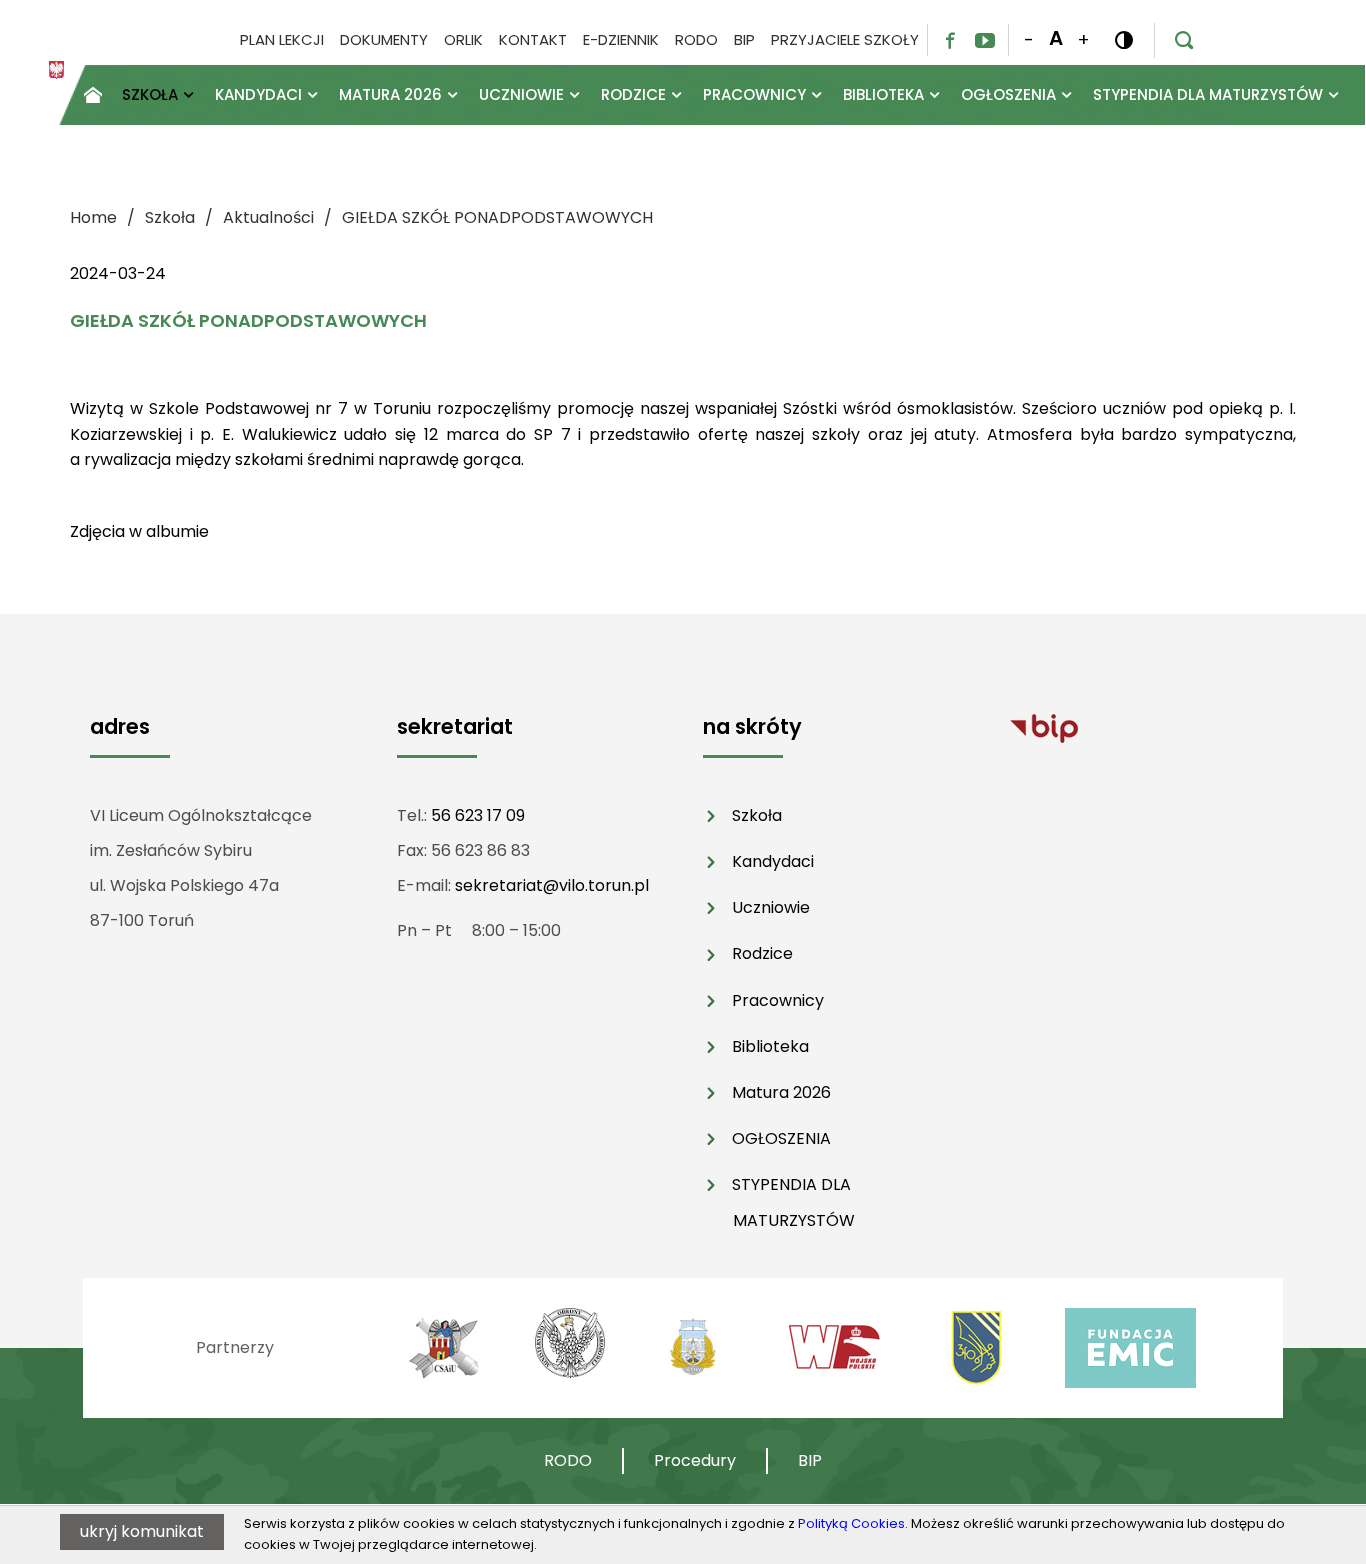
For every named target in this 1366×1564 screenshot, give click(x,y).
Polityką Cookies (851, 1523)
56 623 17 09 (478, 815)
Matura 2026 (781, 1092)
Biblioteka (770, 1046)
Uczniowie (771, 907)
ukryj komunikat (142, 1531)
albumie (177, 531)
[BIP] (1044, 727)
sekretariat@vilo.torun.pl (552, 885)
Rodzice (762, 953)
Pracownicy (778, 1000)
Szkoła (757, 815)
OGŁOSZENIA (781, 1138)
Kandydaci (773, 861)
